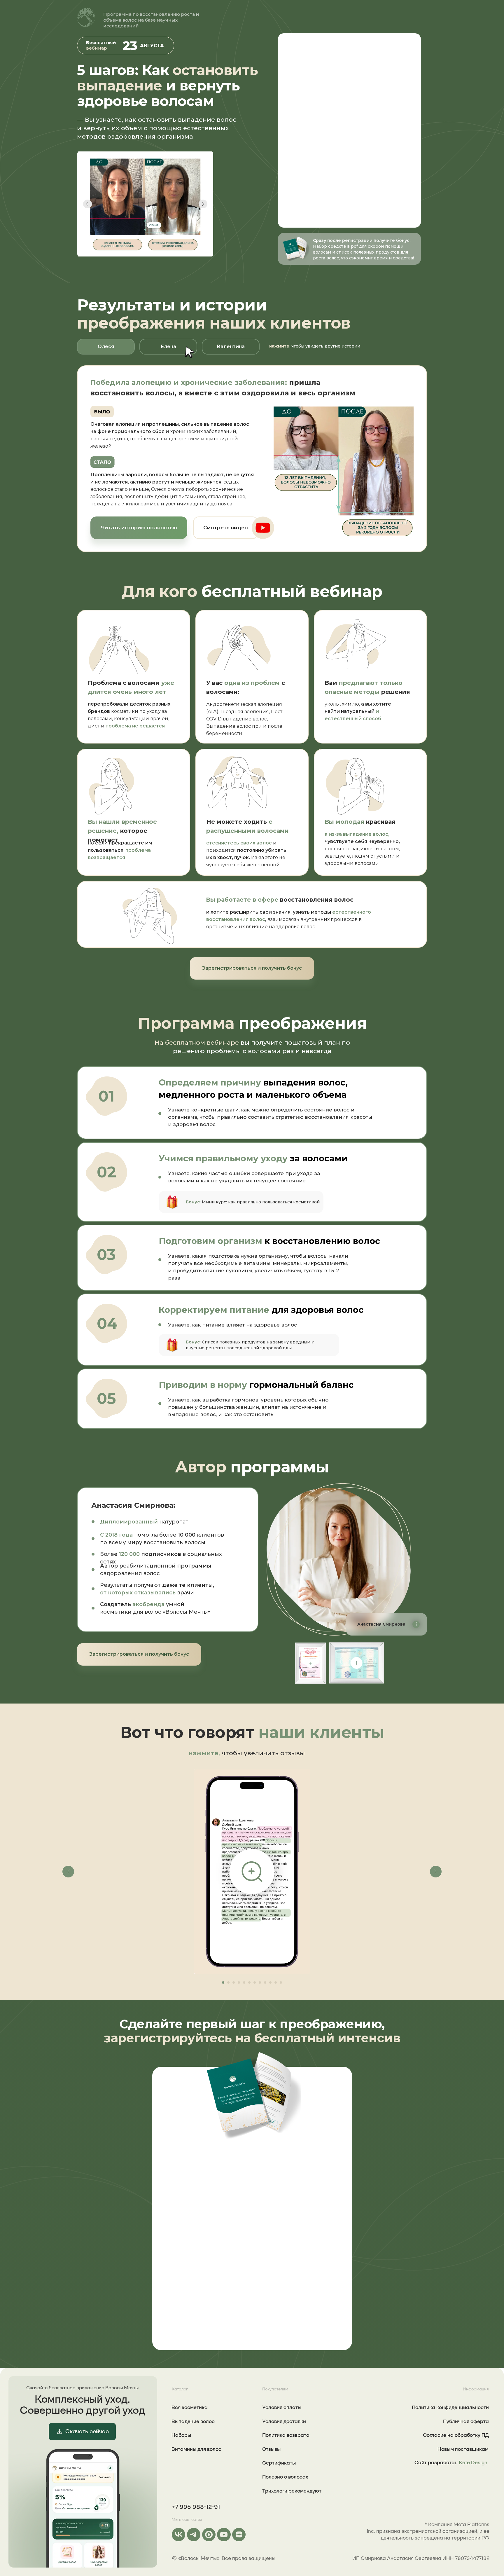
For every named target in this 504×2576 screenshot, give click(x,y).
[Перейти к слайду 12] (281, 1982)
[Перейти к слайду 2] (228, 1982)
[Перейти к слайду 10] (270, 1982)
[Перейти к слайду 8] (260, 1982)
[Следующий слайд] (436, 1872)
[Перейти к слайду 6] (249, 1982)
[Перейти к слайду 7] (255, 1982)
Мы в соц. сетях (187, 2519)
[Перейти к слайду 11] (276, 1982)
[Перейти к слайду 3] (234, 1982)
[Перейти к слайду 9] (265, 1982)
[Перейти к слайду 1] (223, 1982)
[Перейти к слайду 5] (244, 1982)
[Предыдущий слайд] (68, 1872)
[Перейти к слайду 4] (239, 1982)
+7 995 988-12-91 (196, 2507)
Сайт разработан (452, 2462)
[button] (226, 528)
